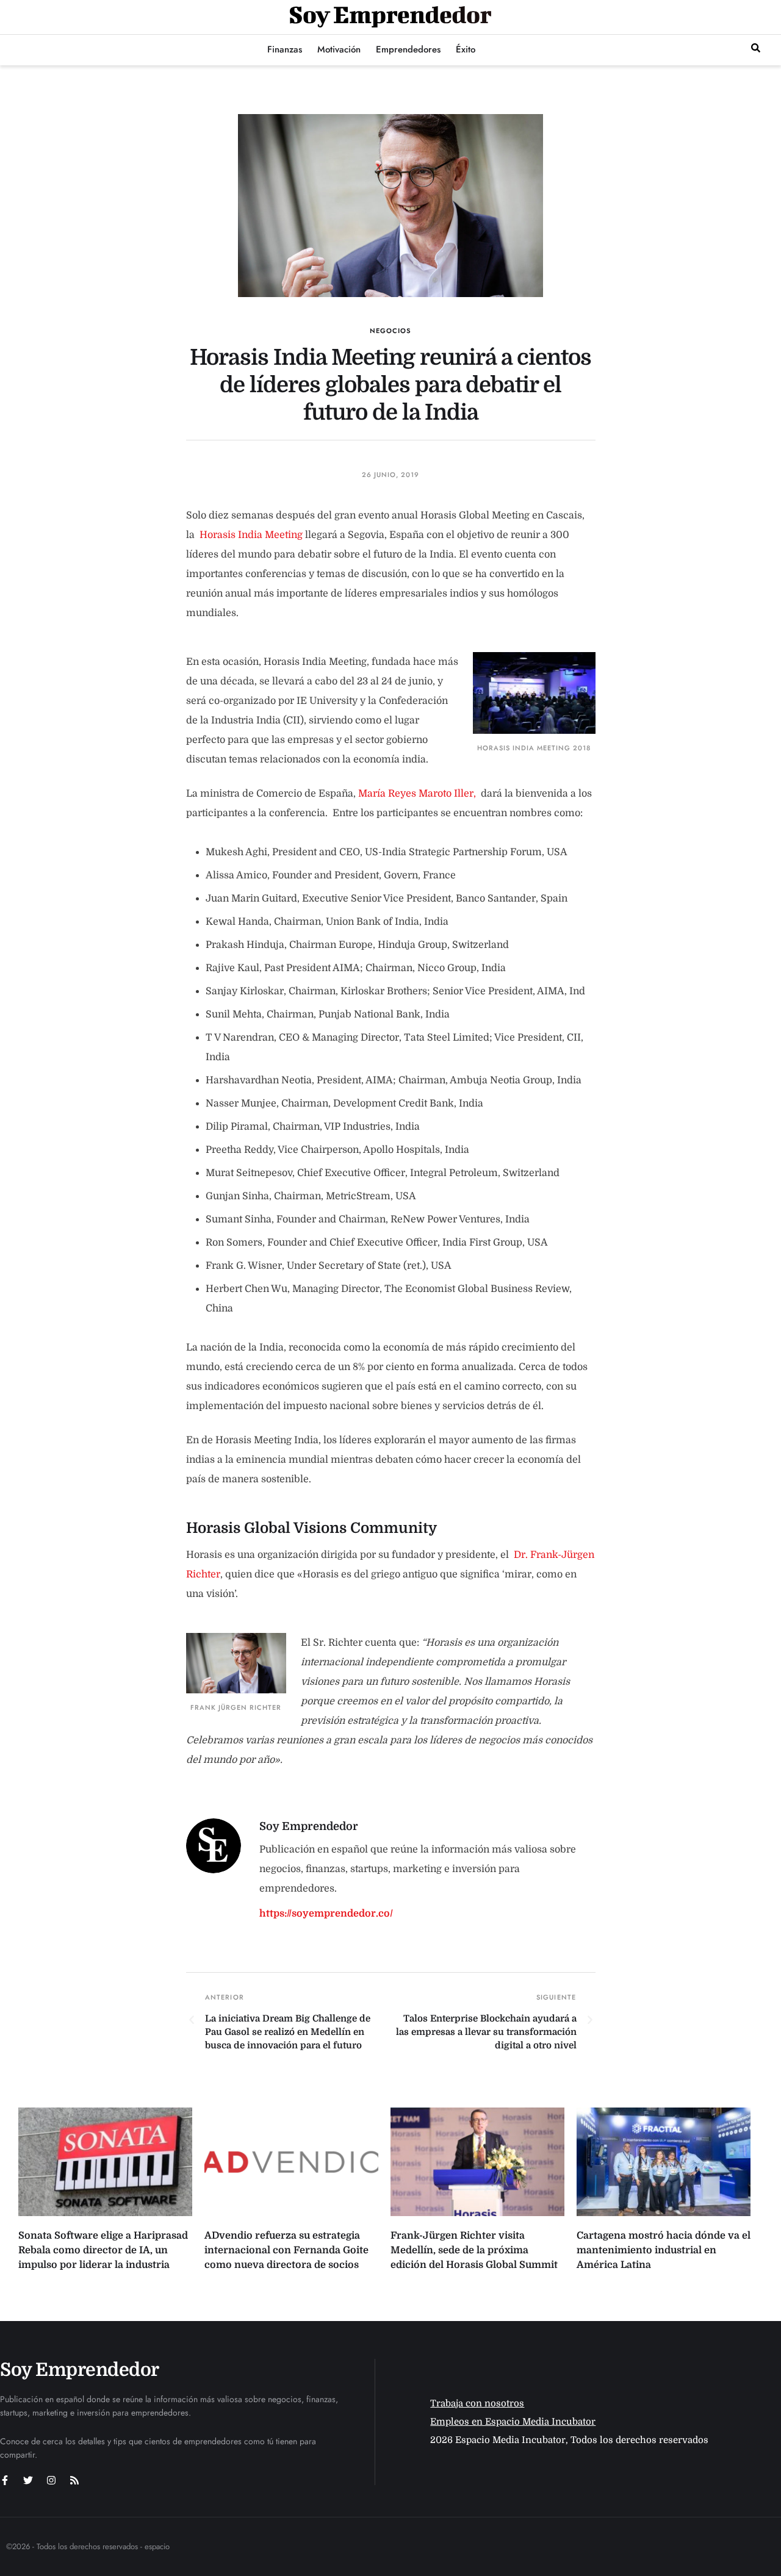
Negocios (390, 331)
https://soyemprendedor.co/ (326, 1914)
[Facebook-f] (5, 2480)
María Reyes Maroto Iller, (417, 794)
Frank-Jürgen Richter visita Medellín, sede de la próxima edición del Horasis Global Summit (474, 2250)
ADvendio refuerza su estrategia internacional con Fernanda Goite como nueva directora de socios (286, 2250)
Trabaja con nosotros (477, 2403)
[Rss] (74, 2480)
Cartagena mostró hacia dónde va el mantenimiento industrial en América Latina (664, 2250)
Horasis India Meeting (251, 535)
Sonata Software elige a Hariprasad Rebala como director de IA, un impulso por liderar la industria (103, 2250)
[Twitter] (28, 2480)
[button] (756, 48)
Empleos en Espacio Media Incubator (513, 2422)
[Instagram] (51, 2480)
